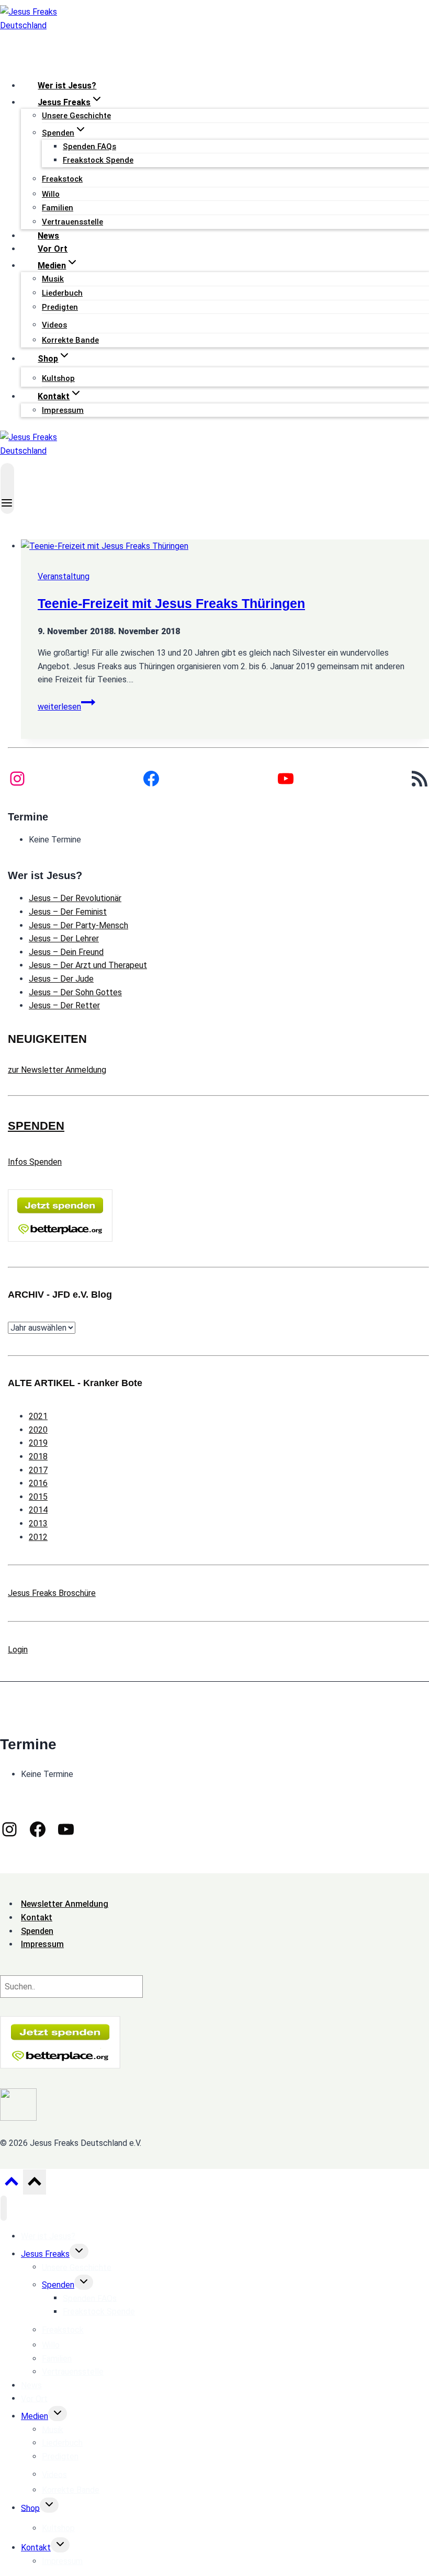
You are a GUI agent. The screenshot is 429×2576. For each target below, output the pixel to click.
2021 (38, 1416)
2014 (38, 1510)
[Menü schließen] (4, 2208)
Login (18, 1650)
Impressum (63, 410)
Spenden (58, 2285)
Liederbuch (62, 293)
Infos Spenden (35, 1162)
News (48, 236)
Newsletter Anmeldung (65, 1904)
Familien (58, 208)
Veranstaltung (64, 576)
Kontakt (36, 2547)
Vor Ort (53, 249)
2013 (38, 1523)
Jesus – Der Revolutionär (75, 898)
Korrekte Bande (70, 340)
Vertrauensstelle (72, 222)
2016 (38, 1483)
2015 (38, 1497)
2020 (38, 1430)
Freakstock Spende (98, 160)
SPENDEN (36, 1126)
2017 (38, 1470)
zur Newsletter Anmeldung (57, 1070)
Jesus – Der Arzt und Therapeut (88, 965)
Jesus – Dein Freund (66, 952)
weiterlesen (66, 707)
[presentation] (225, 546)
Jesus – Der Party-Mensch (78, 925)
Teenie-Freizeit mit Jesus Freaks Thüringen (171, 603)
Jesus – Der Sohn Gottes (75, 992)
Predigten (60, 307)
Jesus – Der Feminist (68, 912)
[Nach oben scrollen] (11, 2185)
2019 (38, 1443)
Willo (51, 194)
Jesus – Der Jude (61, 979)
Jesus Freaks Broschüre (52, 1593)
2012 (38, 1537)
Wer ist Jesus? (67, 86)
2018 (38, 1456)
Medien (35, 2416)
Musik (53, 279)
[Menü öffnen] (7, 488)
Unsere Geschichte (76, 116)
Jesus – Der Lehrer (64, 938)
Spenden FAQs (89, 147)
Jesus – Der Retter (64, 1005)
